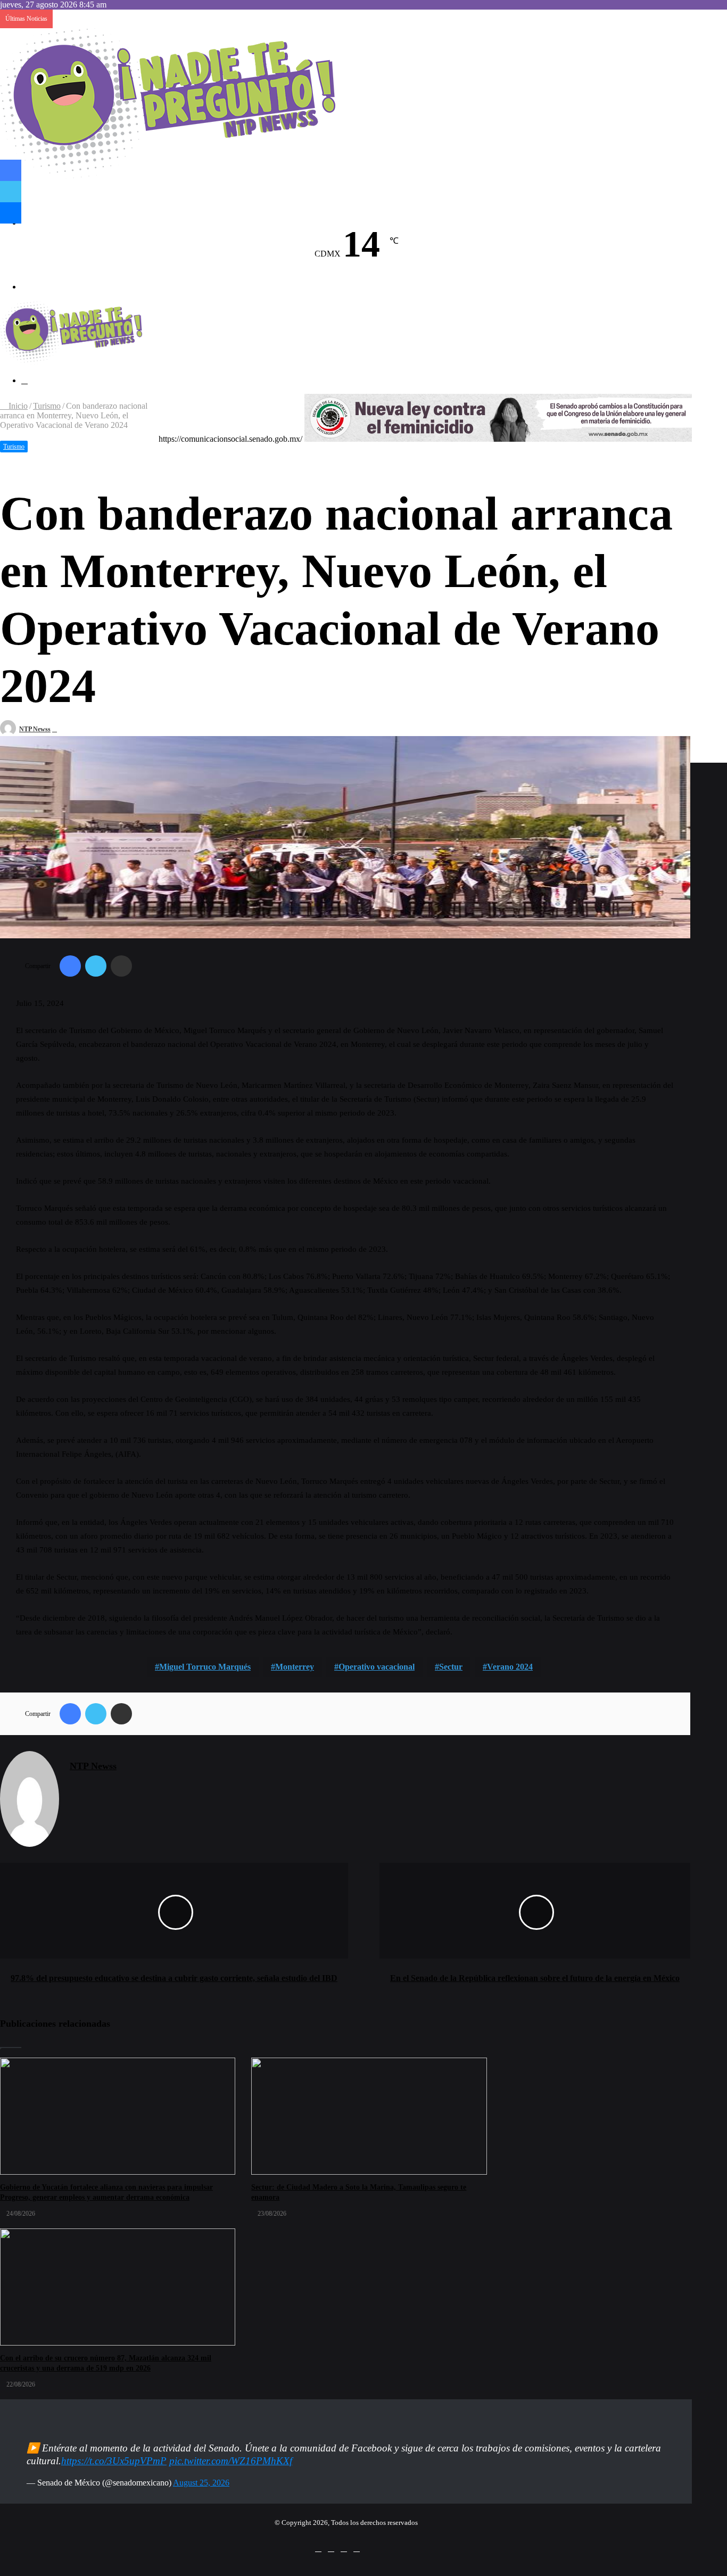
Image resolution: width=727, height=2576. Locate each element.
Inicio (17, 406)
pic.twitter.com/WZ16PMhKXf (231, 2461)
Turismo (47, 406)
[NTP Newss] (168, 176)
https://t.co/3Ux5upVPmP (114, 2461)
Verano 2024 (510, 1667)
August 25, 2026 (201, 2483)
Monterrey (295, 1667)
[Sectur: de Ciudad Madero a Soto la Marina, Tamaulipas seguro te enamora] (369, 2116)
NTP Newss (35, 729)
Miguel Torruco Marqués (205, 1667)
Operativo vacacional (377, 1667)
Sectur (451, 1667)
